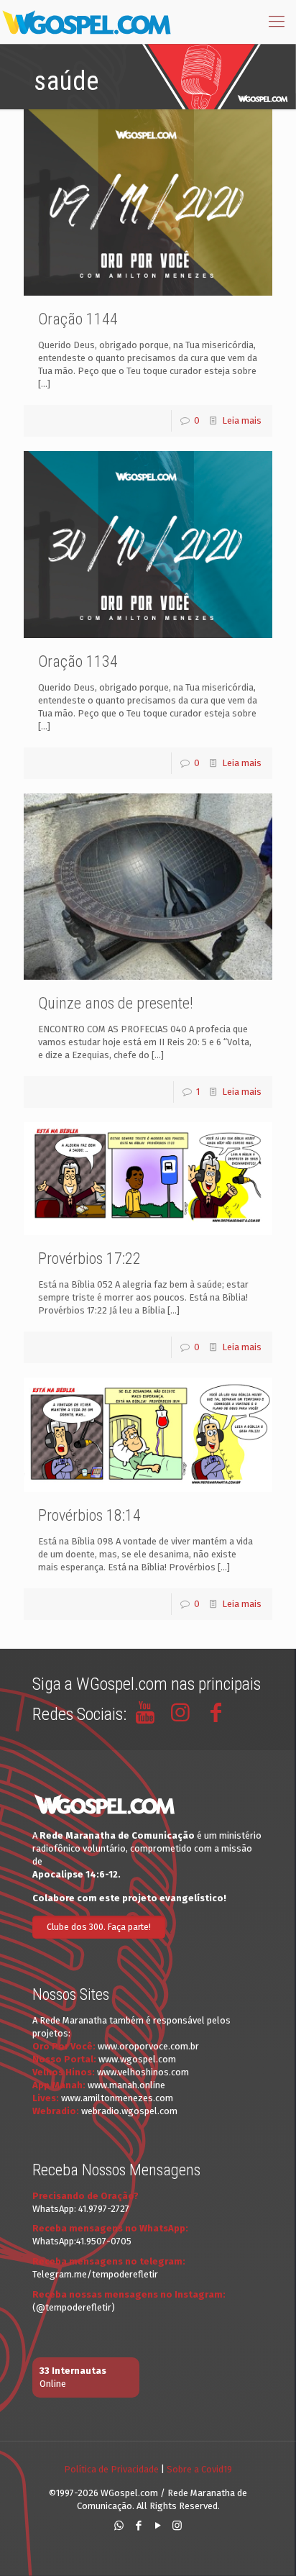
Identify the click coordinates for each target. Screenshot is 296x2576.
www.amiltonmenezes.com (117, 2098)
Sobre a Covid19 (199, 2469)
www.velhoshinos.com (143, 2072)
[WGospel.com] (86, 22)
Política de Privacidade (111, 2469)
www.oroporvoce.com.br (148, 2046)
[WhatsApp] (119, 2526)
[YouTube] (158, 2526)
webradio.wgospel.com (129, 2111)
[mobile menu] (277, 22)
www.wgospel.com (137, 2059)
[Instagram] (177, 2526)
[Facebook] (138, 2526)
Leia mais (242, 420)
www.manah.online (126, 2085)
